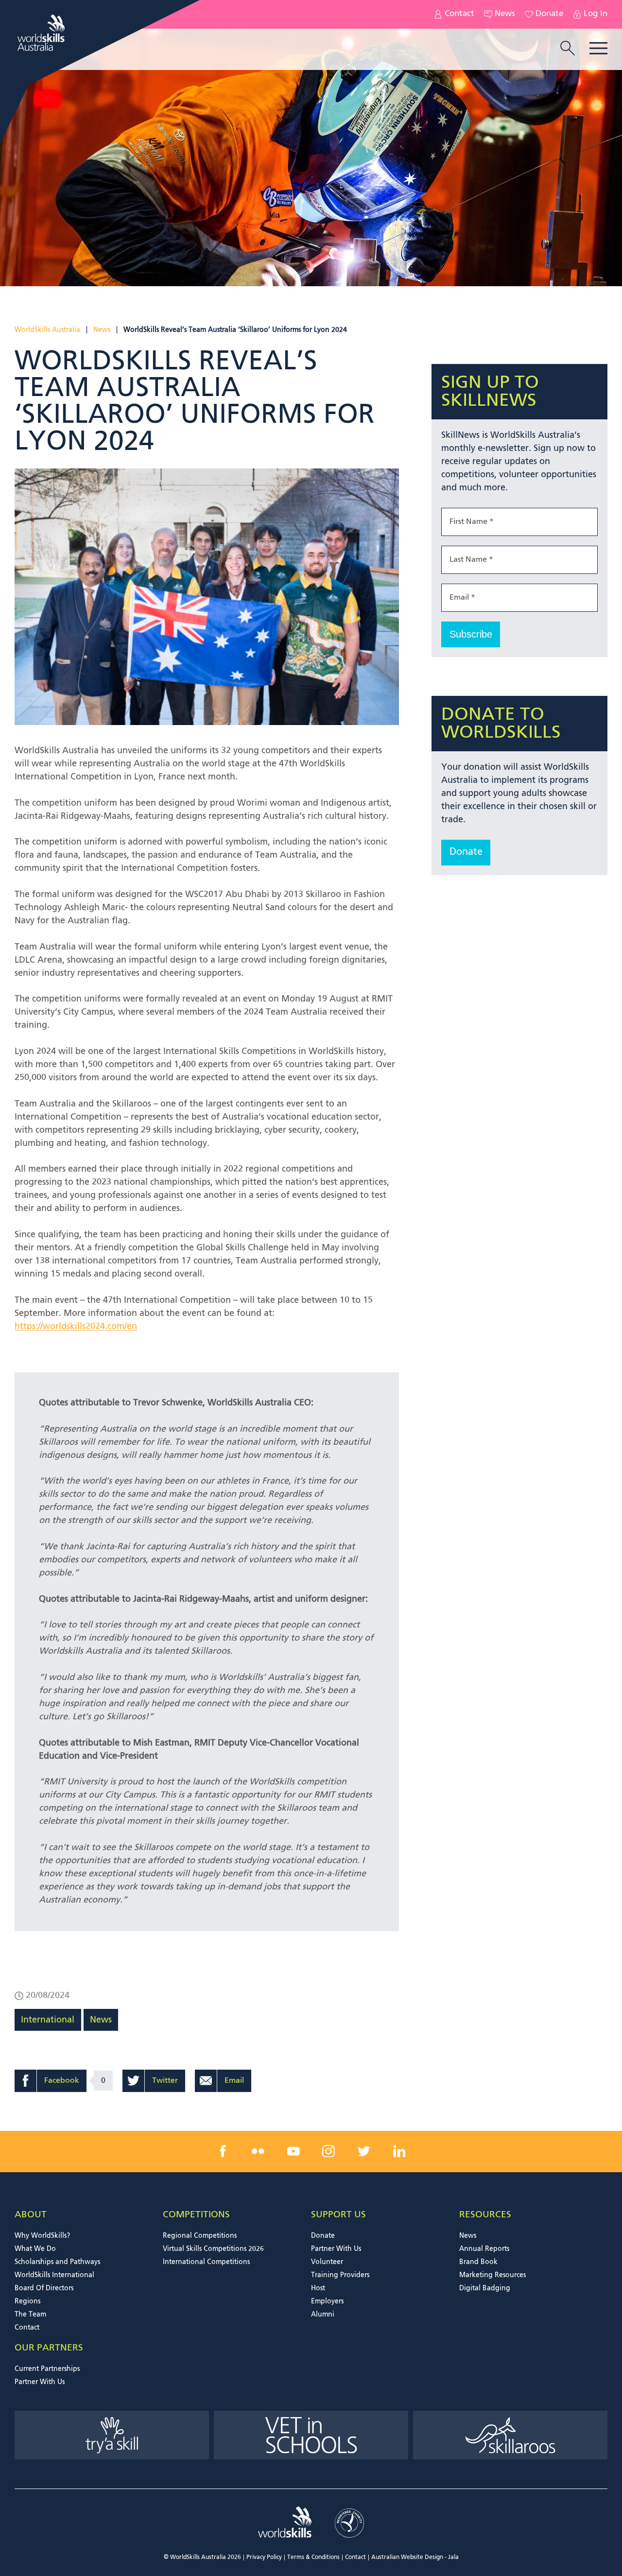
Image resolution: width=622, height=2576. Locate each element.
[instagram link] (328, 2151)
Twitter (165, 2081)
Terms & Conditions (313, 2558)
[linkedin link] (399, 2151)
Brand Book (478, 2262)
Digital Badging (485, 2288)
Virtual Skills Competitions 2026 (213, 2249)
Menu (598, 48)
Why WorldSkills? (42, 2236)
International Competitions (206, 2262)
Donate (549, 14)
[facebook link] (223, 2151)
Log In (596, 14)
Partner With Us (336, 2249)
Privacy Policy (264, 2558)
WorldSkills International (54, 2275)
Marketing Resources (492, 2275)
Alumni (323, 2315)
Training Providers (340, 2275)
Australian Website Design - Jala (415, 2558)
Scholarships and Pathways (57, 2262)
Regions (27, 2301)
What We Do (35, 2249)
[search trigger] (568, 49)
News (505, 14)
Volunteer (327, 2262)
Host (318, 2288)
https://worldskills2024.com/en (76, 1327)
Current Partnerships (47, 2369)
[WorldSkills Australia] (42, 33)
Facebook (62, 2081)
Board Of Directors (44, 2288)
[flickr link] (258, 2151)
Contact (459, 14)
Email (234, 2081)
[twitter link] (364, 2151)
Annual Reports (484, 2249)
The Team (30, 2315)
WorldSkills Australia (47, 330)
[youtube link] (294, 2151)
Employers (327, 2301)
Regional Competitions (200, 2236)
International (48, 2020)
